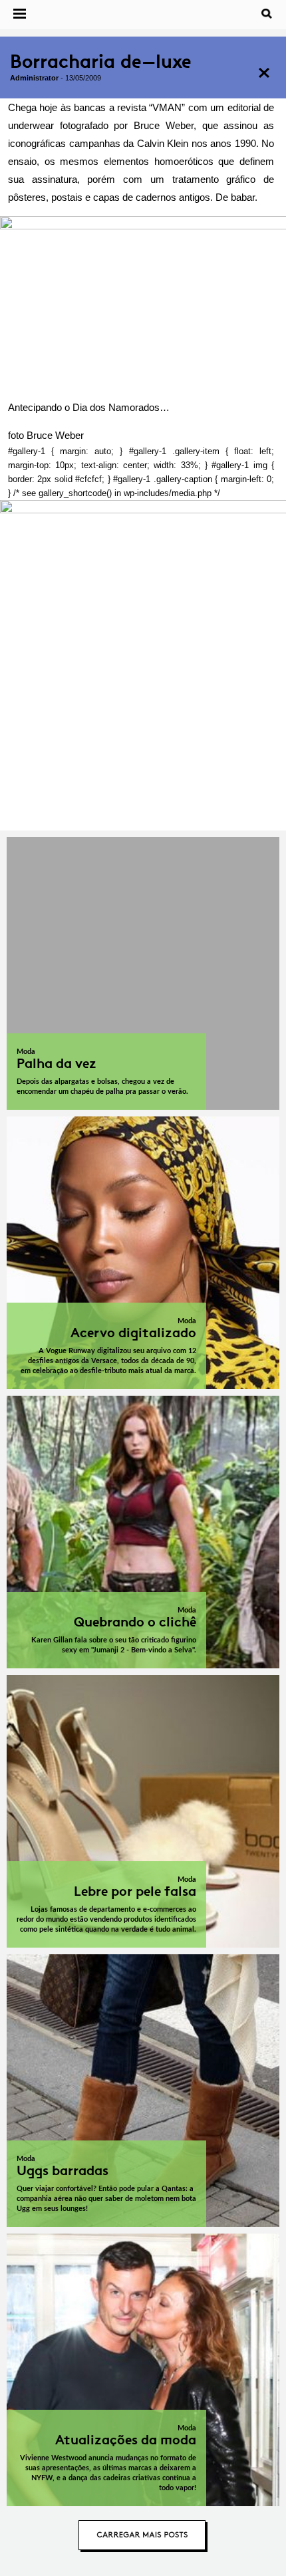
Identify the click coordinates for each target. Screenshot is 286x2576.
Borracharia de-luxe (101, 62)
